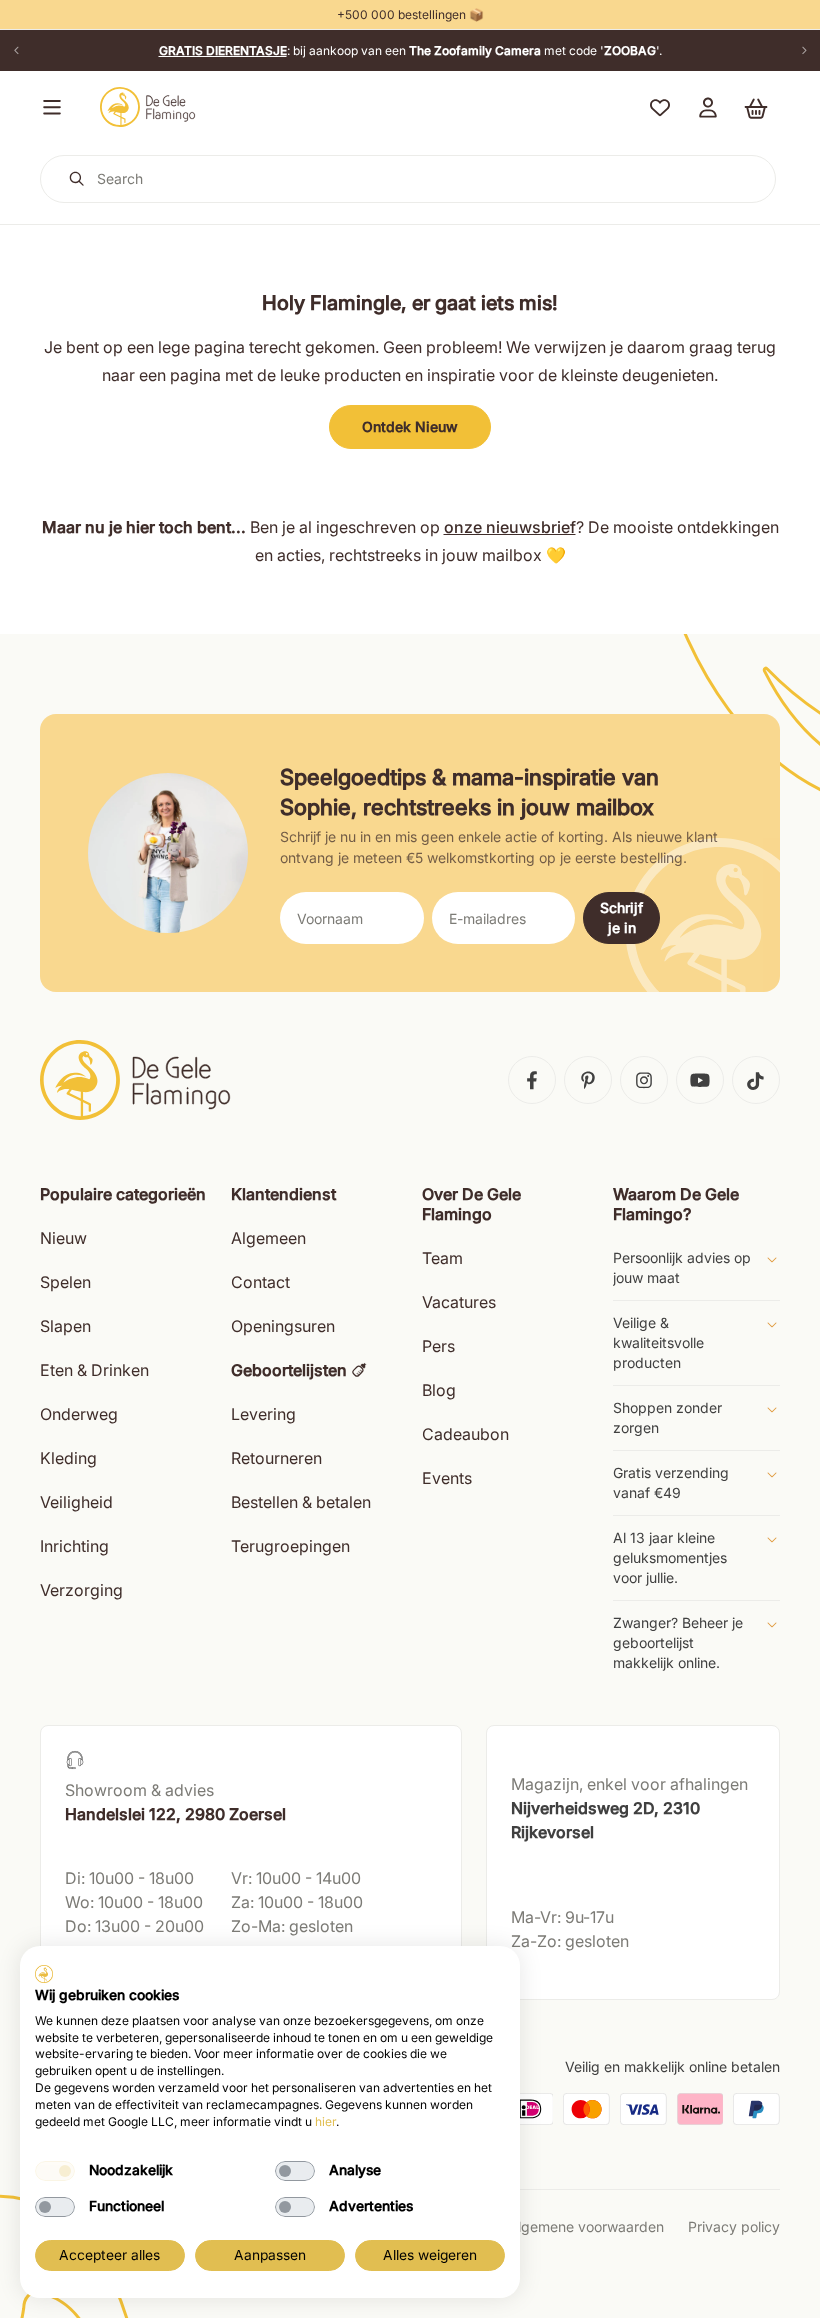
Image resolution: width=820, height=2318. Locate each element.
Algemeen (268, 1238)
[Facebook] (532, 1080)
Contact (260, 1282)
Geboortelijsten (289, 1370)
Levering (263, 1414)
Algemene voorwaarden (586, 2226)
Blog (439, 1390)
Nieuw (63, 1238)
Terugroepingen (290, 1546)
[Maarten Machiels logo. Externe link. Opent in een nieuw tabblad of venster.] (44, 1974)
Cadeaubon (465, 1434)
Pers (438, 1346)
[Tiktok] (756, 1080)
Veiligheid (76, 1502)
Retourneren (276, 1458)
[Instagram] (644, 1080)
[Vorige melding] (16, 50)
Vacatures (459, 1302)
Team (442, 1258)
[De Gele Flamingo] (148, 107)
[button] (48, 107)
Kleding (68, 1458)
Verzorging (81, 1590)
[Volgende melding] (804, 50)
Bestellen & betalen (301, 1502)
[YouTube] (700, 1080)
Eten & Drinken (94, 1370)
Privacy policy (734, 2226)
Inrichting (74, 1546)
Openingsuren (283, 1326)
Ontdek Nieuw (410, 426)
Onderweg (79, 1414)
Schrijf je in (621, 917)
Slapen (65, 1326)
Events (447, 1478)
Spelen (65, 1282)
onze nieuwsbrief (510, 527)
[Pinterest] (588, 1080)
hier (325, 2121)
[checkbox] (55, 2171)
